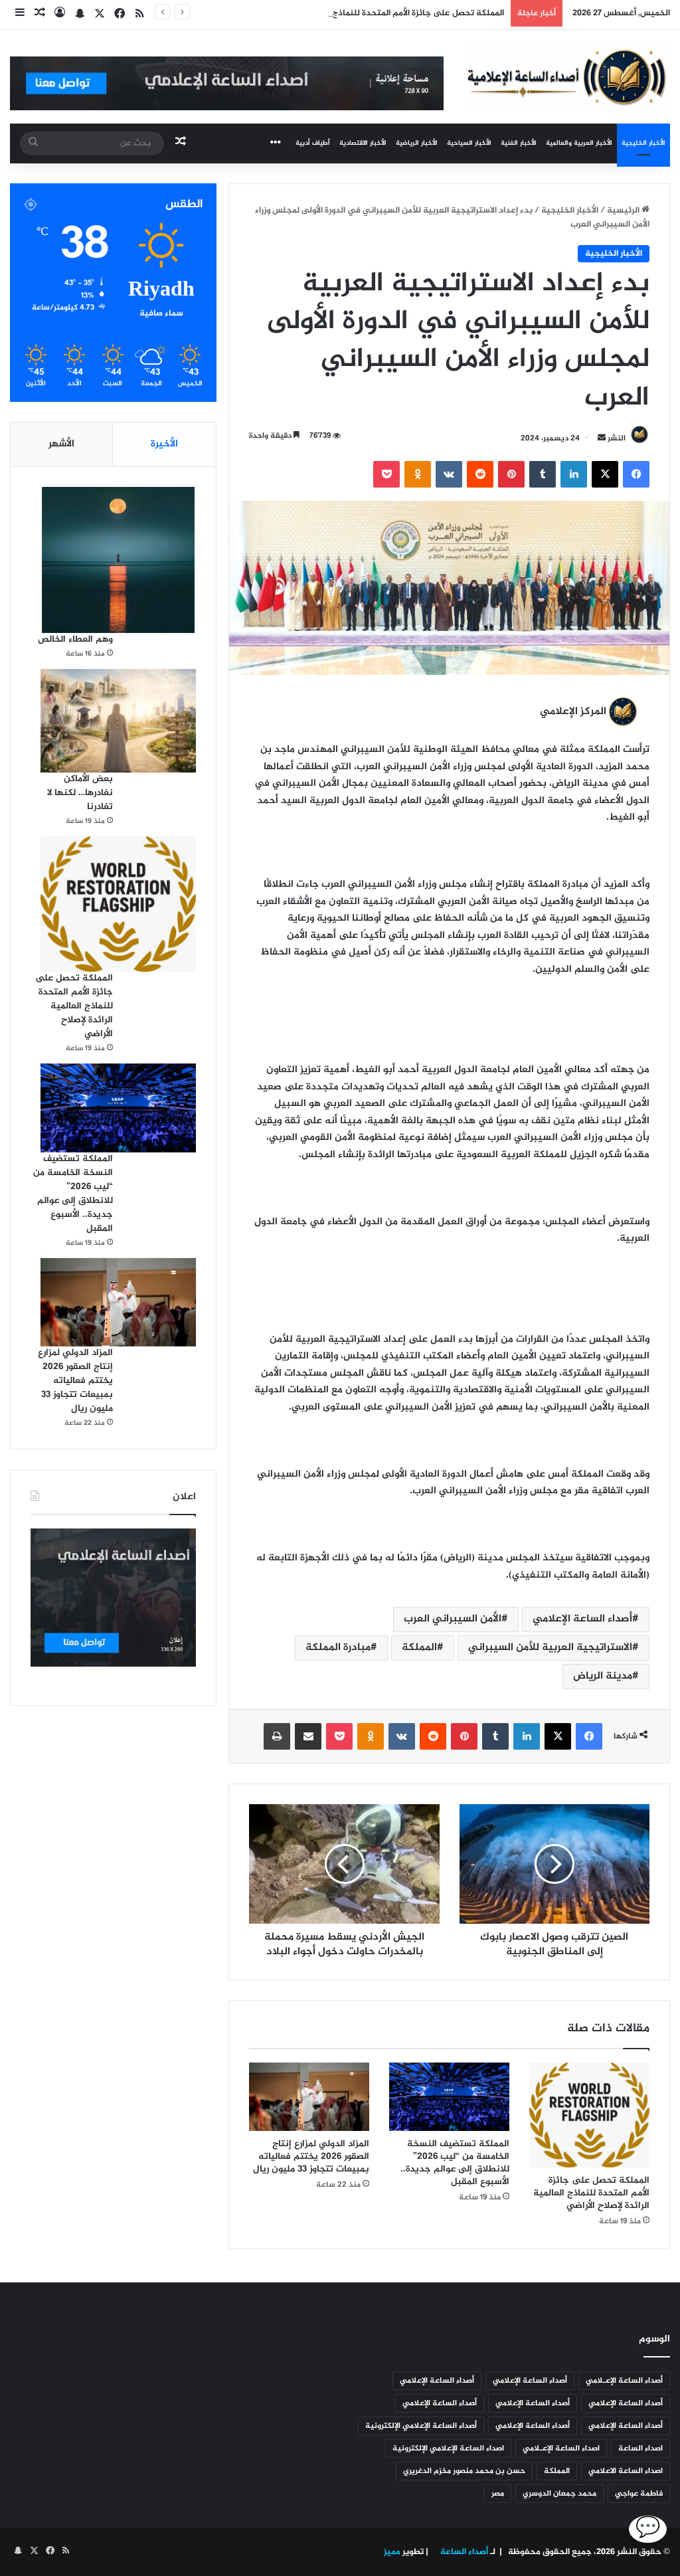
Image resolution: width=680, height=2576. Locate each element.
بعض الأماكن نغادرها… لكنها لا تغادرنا (80, 793)
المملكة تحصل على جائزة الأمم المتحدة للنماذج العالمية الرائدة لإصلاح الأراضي (364, 13)
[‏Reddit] (480, 474)
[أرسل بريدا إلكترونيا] (602, 438)
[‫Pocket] (386, 474)
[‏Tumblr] (543, 474)
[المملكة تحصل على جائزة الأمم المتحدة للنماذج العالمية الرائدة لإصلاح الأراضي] (589, 2115)
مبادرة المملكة (338, 1648)
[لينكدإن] (574, 474)
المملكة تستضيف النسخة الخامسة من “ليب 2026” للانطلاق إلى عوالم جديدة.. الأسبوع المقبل (455, 2163)
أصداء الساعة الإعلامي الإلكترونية (421, 2426)
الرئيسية (624, 211)
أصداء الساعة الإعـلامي (624, 2381)
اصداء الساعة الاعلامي (626, 2471)
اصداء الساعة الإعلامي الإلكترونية (448, 2448)
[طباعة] (277, 1736)
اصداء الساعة (640, 2448)
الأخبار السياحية (469, 143)
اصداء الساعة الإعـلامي (561, 2448)
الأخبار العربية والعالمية (579, 143)
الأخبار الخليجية (643, 143)
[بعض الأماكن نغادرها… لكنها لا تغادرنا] (118, 721)
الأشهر (61, 444)
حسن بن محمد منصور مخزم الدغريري (464, 2471)
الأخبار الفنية (519, 143)
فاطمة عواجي (639, 2494)
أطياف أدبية (313, 143)
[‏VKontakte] (449, 474)
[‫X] (605, 474)
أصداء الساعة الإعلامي (582, 1619)
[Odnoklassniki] (418, 474)
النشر (617, 438)
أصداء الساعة (463, 2552)
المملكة (419, 1648)
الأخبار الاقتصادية (363, 143)
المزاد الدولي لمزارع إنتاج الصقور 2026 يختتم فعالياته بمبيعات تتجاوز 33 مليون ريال (311, 2157)
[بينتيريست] (511, 474)
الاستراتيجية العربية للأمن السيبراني (550, 1648)
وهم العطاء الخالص (75, 639)
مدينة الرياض (603, 1676)
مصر (498, 2494)
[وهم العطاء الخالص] (118, 560)
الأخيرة (164, 444)
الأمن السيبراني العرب (453, 1619)
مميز (392, 2552)
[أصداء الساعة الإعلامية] (567, 76)
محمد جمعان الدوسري (559, 2494)
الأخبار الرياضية (417, 143)
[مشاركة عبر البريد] (308, 1736)
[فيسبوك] (636, 474)
